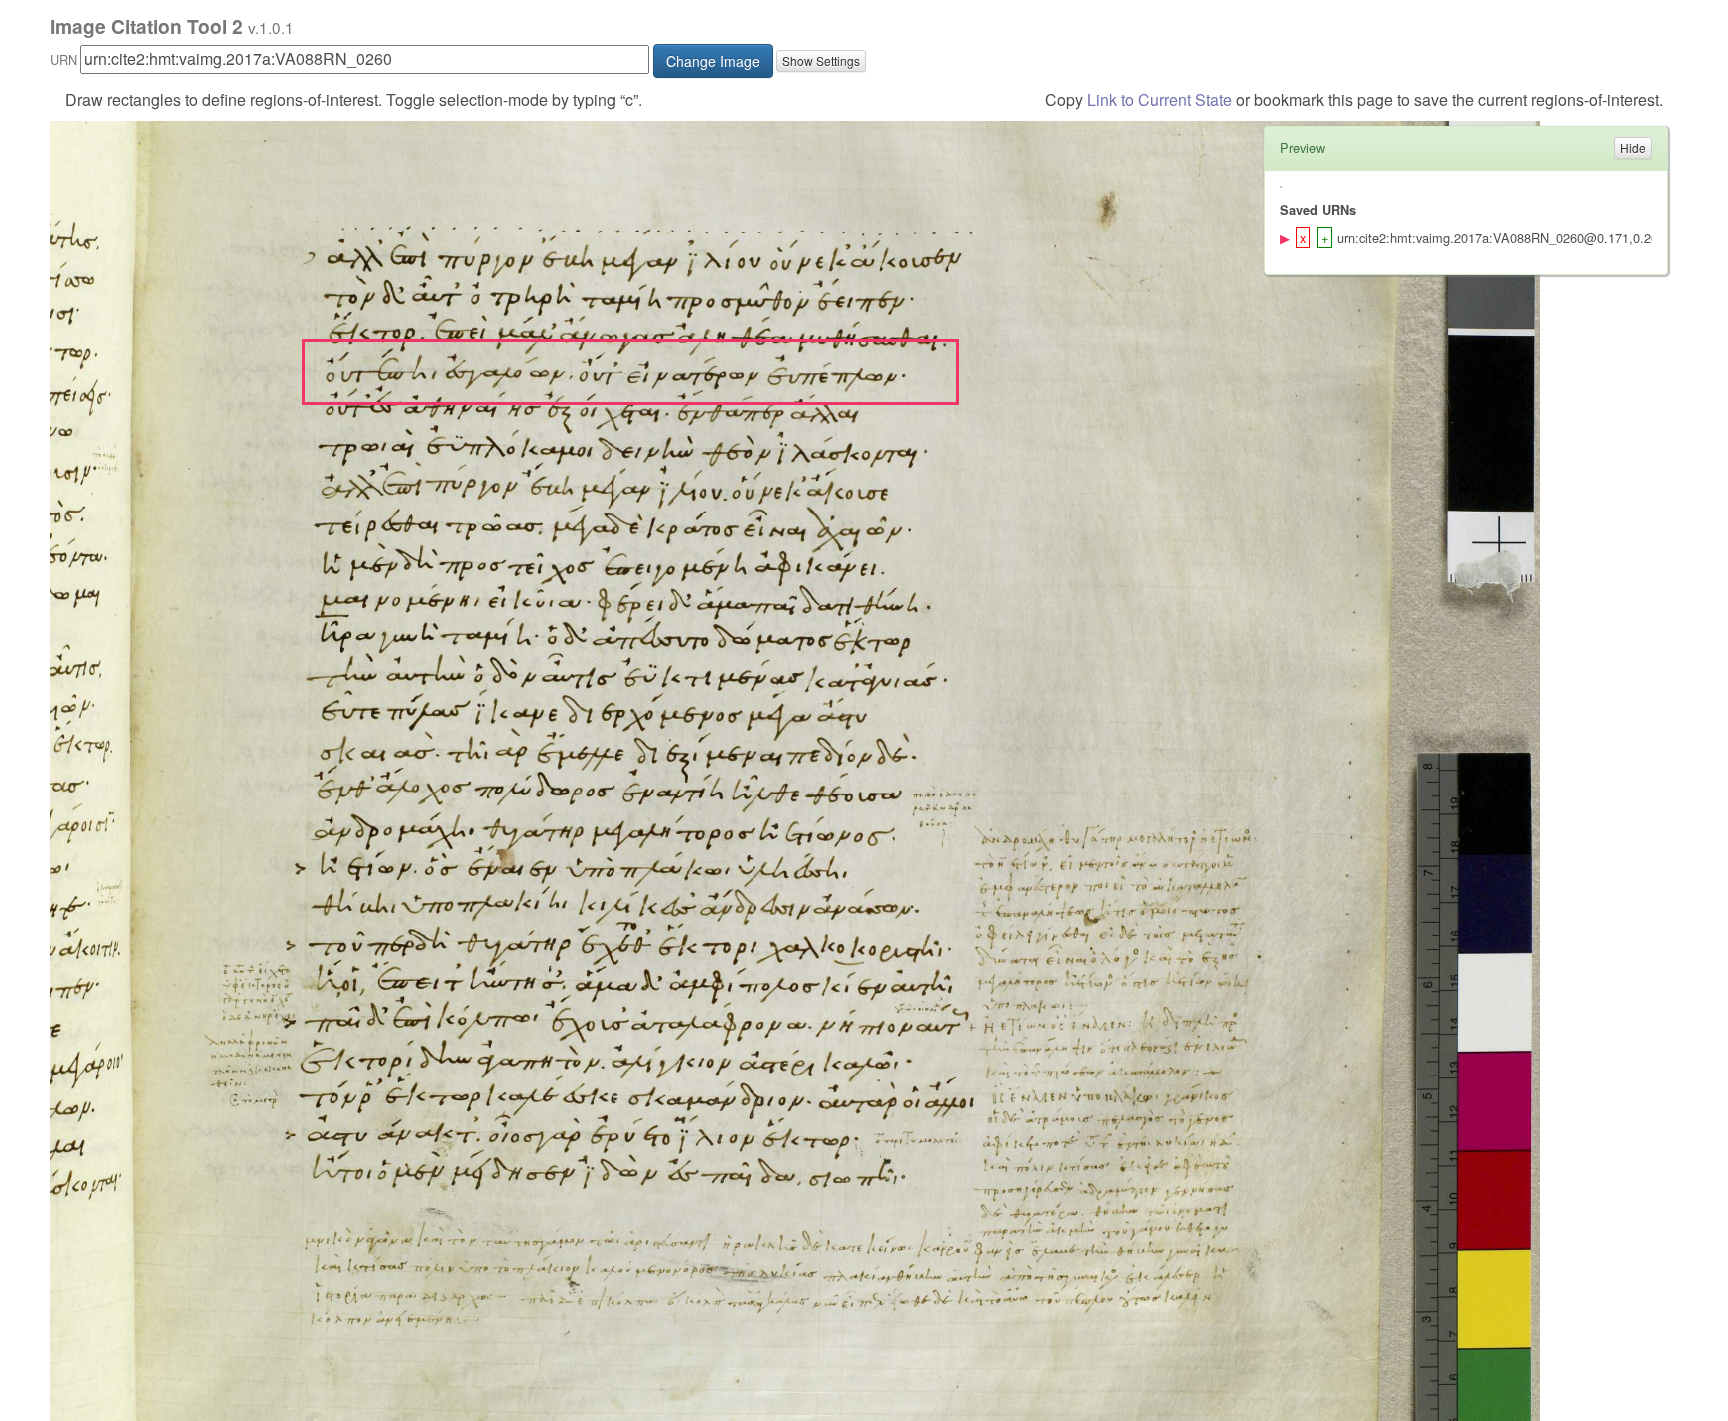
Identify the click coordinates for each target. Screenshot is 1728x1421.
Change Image (713, 61)
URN (63, 59)
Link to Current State (1159, 99)
